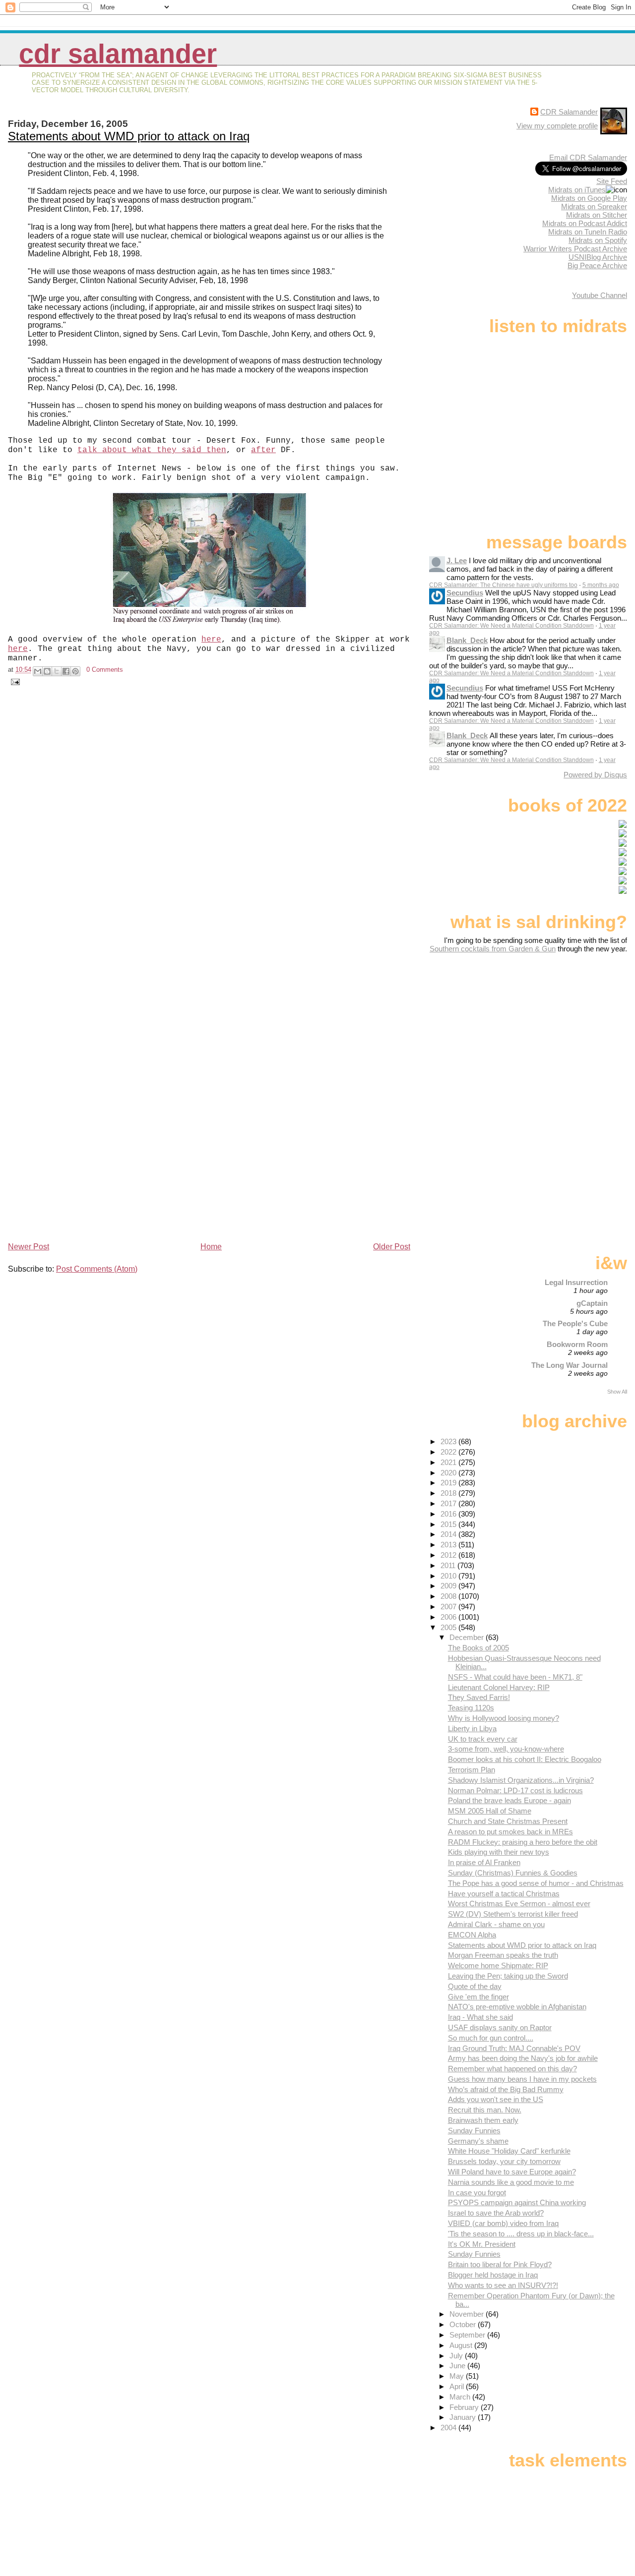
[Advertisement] (565, 1031)
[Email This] (38, 671)
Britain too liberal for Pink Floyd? (500, 2264)
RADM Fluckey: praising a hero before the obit (523, 1842)
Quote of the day (475, 1986)
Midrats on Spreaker (594, 206)
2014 (449, 1534)
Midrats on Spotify (598, 240)
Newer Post (29, 1247)
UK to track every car (483, 1739)
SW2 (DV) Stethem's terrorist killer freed (513, 1914)
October (464, 2324)
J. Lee (457, 560)
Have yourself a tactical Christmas (504, 1894)
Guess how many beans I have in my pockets (522, 2079)
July (457, 2356)
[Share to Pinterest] (75, 671)
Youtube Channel (600, 295)
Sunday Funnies (474, 2131)
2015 (449, 1524)
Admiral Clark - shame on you (496, 1924)
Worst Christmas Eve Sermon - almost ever (519, 1903)
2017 (449, 1503)
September (468, 2335)
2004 (449, 2428)
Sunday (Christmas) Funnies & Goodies (513, 1873)
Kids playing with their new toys (499, 1852)
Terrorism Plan (472, 1770)
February (465, 2407)
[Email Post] (14, 681)
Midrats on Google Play (589, 198)
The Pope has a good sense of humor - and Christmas (536, 1883)
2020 (449, 1473)
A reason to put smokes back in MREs (510, 1832)
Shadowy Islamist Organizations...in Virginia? (521, 1780)
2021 (449, 1462)
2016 (449, 1514)
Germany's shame (478, 2141)
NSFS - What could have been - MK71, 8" (515, 1677)
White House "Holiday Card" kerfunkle (509, 2151)
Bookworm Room (577, 1344)
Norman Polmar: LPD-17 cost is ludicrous (515, 1790)
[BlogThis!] (47, 671)
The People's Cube (575, 1323)
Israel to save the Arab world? (496, 2213)
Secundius (465, 593)
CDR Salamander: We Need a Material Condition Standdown (511, 626)
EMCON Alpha (472, 1935)
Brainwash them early (483, 2120)
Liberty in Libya (472, 1728)
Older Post (392, 1247)
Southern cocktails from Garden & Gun (493, 949)
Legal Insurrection (576, 1282)
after (263, 450)
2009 (449, 1586)
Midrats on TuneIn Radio (588, 232)
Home (211, 1247)
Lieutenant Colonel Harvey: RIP (499, 1687)
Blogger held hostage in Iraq (493, 2275)
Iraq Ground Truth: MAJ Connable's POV (514, 2048)
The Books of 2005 (478, 1648)
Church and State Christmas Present (508, 1821)
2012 (449, 1555)
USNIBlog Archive (598, 257)
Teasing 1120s (471, 1708)
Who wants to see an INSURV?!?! (503, 2285)
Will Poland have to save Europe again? (512, 2172)
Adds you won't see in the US (496, 2099)
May (458, 2376)
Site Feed (612, 181)
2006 (449, 1617)
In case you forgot (477, 2193)
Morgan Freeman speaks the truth (503, 1955)
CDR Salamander (118, 54)
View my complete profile (557, 126)
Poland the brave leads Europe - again (509, 1800)
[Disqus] (210, 834)
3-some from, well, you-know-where (506, 1749)
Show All (617, 1392)
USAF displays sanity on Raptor (500, 2027)
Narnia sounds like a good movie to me (511, 2182)
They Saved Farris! (479, 1697)
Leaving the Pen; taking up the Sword (508, 1976)
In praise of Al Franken (484, 1862)
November (468, 2314)
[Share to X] (57, 671)
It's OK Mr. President (482, 2244)
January (464, 2417)
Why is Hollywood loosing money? (504, 1718)
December (468, 1637)
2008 (449, 1596)
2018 (449, 1493)
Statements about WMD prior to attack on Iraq (129, 136)
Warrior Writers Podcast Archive (575, 249)
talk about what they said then (152, 450)
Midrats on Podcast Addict (585, 223)
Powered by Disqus (595, 775)
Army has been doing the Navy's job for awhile (523, 2058)
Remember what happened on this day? (512, 2069)
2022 (449, 1452)
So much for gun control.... (491, 2038)
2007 (449, 1607)
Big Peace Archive (597, 265)
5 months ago (601, 585)
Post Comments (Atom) (97, 1269)
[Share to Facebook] (66, 671)
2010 (449, 1576)
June (458, 2366)
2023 (449, 1441)
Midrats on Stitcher (597, 215)
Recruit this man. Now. (485, 2110)
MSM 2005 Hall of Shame (490, 1811)
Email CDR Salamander (588, 157)
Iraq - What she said (480, 2017)
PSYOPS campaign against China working (517, 2202)
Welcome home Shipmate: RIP (498, 1965)
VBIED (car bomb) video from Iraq (503, 2223)
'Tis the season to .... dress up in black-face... (521, 2234)
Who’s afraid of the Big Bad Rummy (506, 2089)
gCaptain (592, 1303)
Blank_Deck (467, 640)
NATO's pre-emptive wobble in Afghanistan (517, 2007)
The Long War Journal (570, 1365)
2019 (449, 1483)
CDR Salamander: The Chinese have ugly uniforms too (503, 585)
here (211, 640)
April (458, 2386)
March (461, 2397)
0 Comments (105, 670)
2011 (449, 1565)
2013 (449, 1545)
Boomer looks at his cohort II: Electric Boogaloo (525, 1759)
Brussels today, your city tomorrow (504, 2161)
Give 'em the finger (478, 1997)
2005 (449, 1627)
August (462, 2345)
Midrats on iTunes (577, 190)
